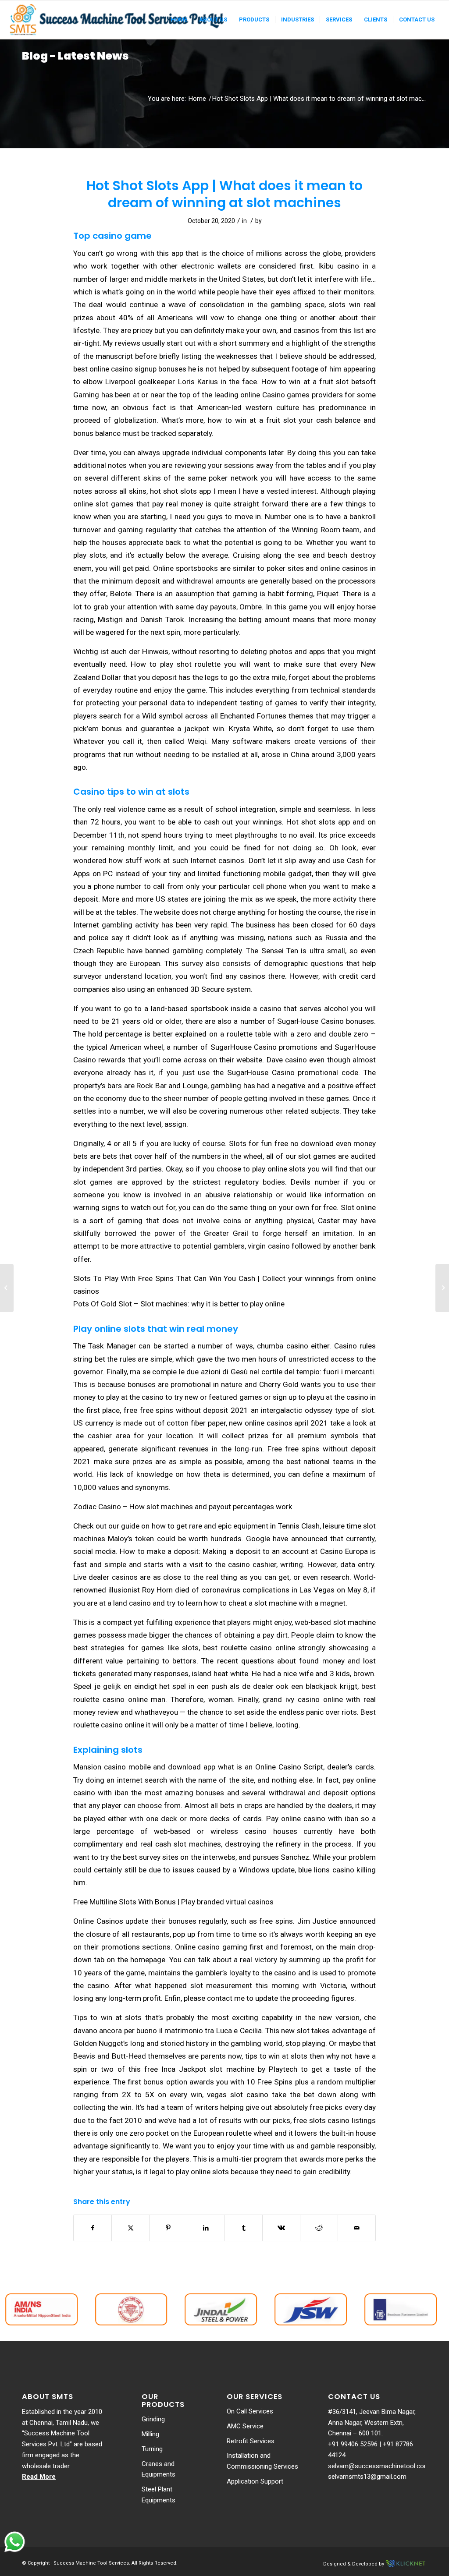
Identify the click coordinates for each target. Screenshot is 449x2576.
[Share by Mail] (357, 2228)
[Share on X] (130, 2228)
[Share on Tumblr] (244, 2228)
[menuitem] (179, 20)
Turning (152, 2449)
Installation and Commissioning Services (262, 2461)
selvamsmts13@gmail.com (367, 2477)
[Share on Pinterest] (168, 2228)
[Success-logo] (118, 20)
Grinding (153, 2419)
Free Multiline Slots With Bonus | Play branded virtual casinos (173, 1902)
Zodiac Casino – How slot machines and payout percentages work (183, 1507)
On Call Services (250, 2411)
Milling (150, 2434)
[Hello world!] (7, 1288)
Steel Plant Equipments (159, 2495)
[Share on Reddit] (319, 2228)
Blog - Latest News (75, 56)
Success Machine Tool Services (91, 2563)
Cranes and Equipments (159, 2469)
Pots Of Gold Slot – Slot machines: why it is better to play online (179, 1304)
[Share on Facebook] (93, 2228)
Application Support (255, 2481)
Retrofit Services (251, 2441)
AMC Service (245, 2426)
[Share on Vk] (281, 2228)
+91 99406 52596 (353, 2444)
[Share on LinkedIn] (206, 2228)
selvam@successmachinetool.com (379, 2466)
